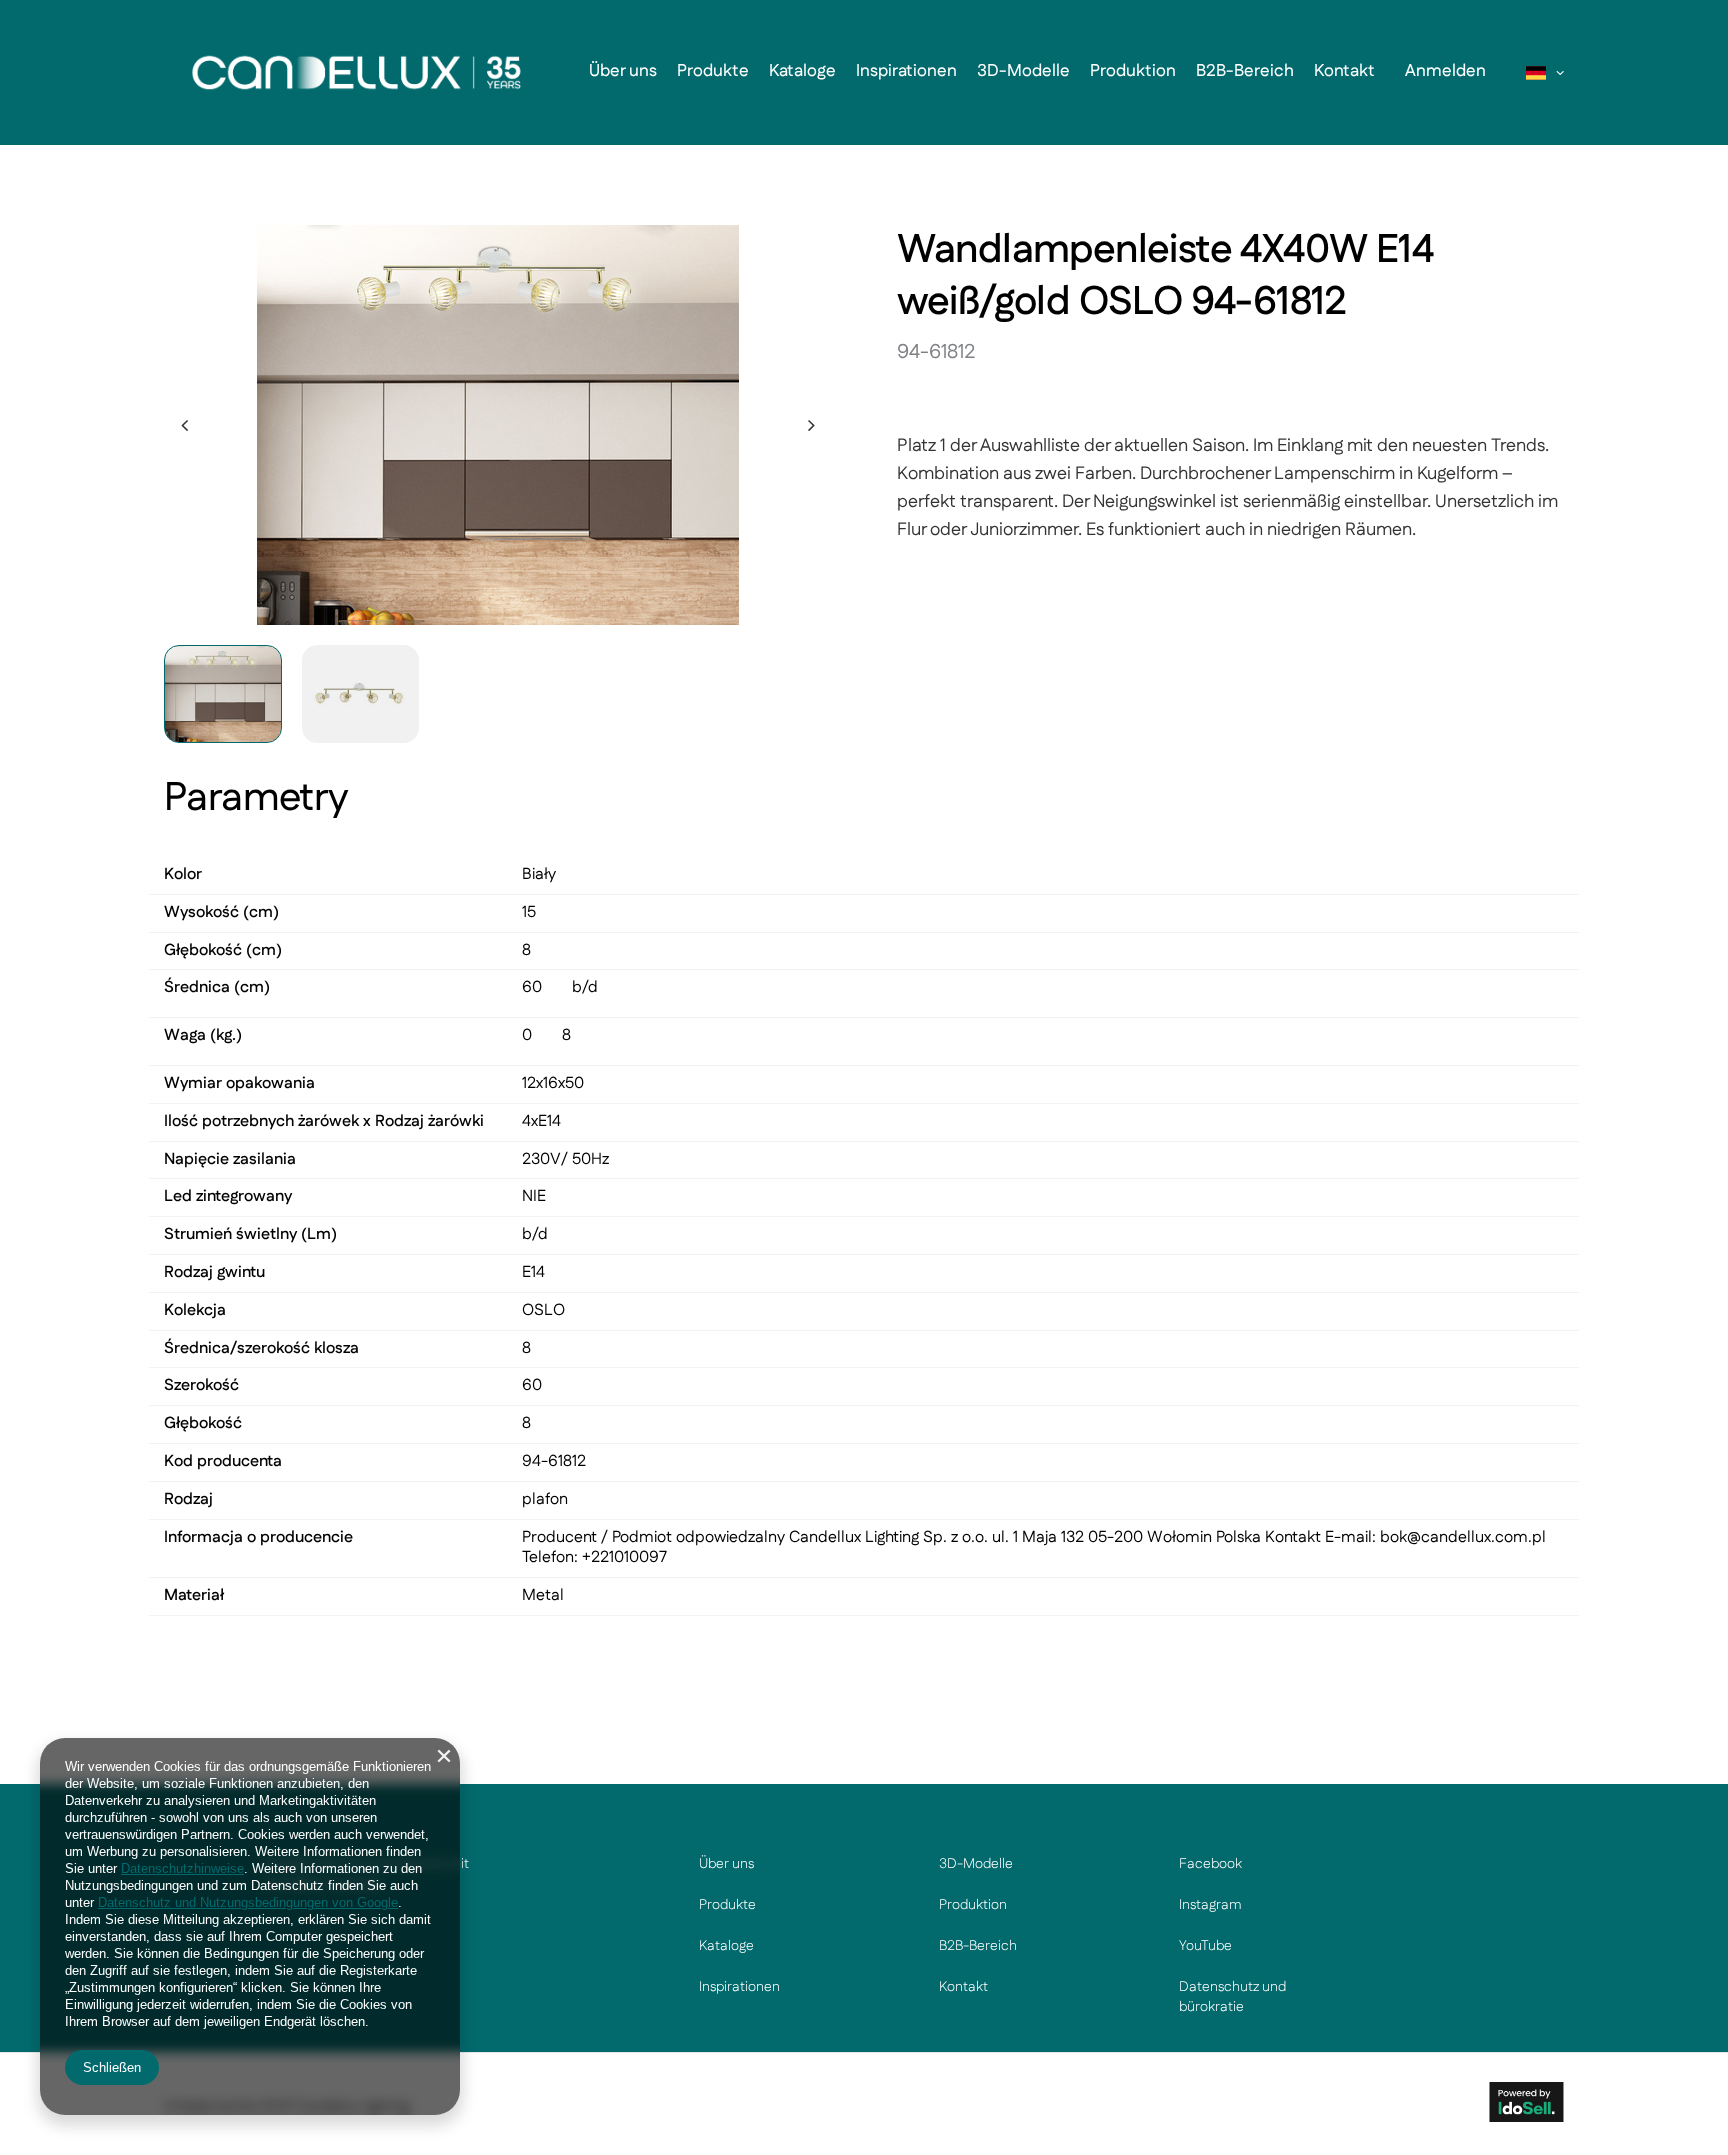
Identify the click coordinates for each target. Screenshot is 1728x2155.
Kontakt (1344, 71)
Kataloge (802, 71)
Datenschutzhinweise (182, 1868)
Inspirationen (906, 71)
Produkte (713, 71)
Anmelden (1445, 71)
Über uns (623, 71)
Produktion (1133, 71)
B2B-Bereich (1245, 71)
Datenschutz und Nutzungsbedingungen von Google (248, 1902)
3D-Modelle (1023, 71)
